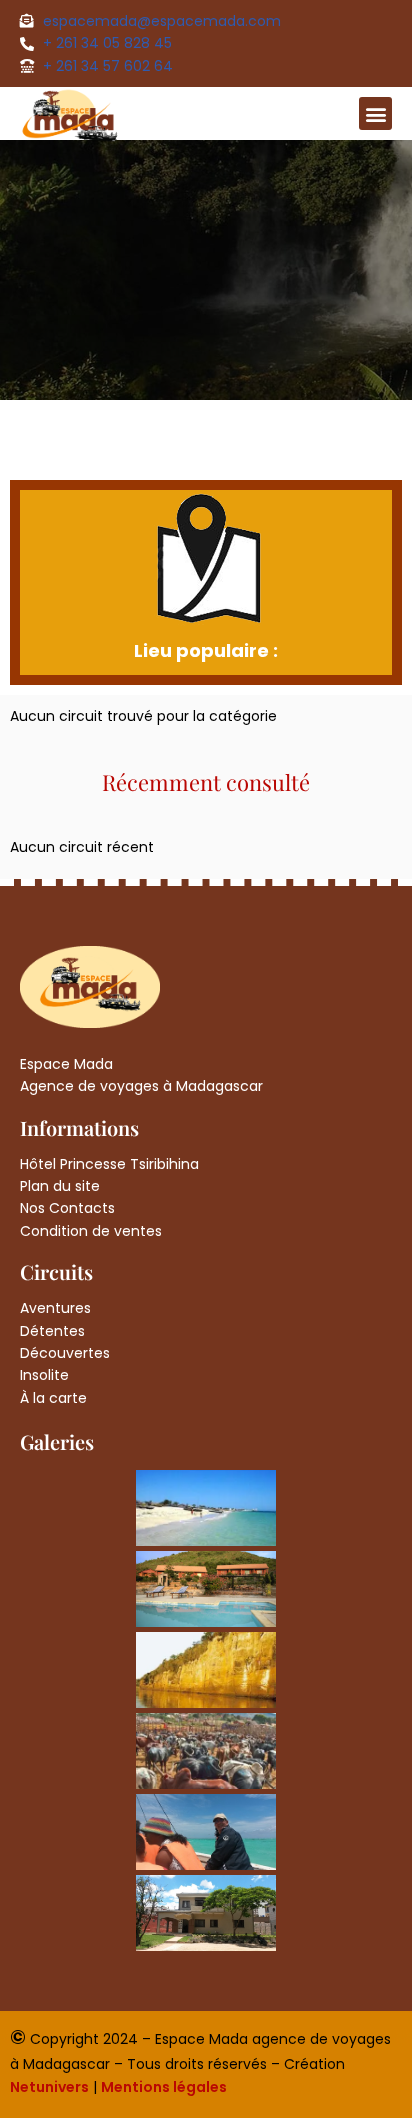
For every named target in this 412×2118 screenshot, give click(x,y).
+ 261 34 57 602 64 (108, 66)
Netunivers (49, 2087)
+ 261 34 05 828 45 (107, 43)
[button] (375, 113)
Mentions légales (164, 2087)
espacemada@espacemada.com (162, 21)
